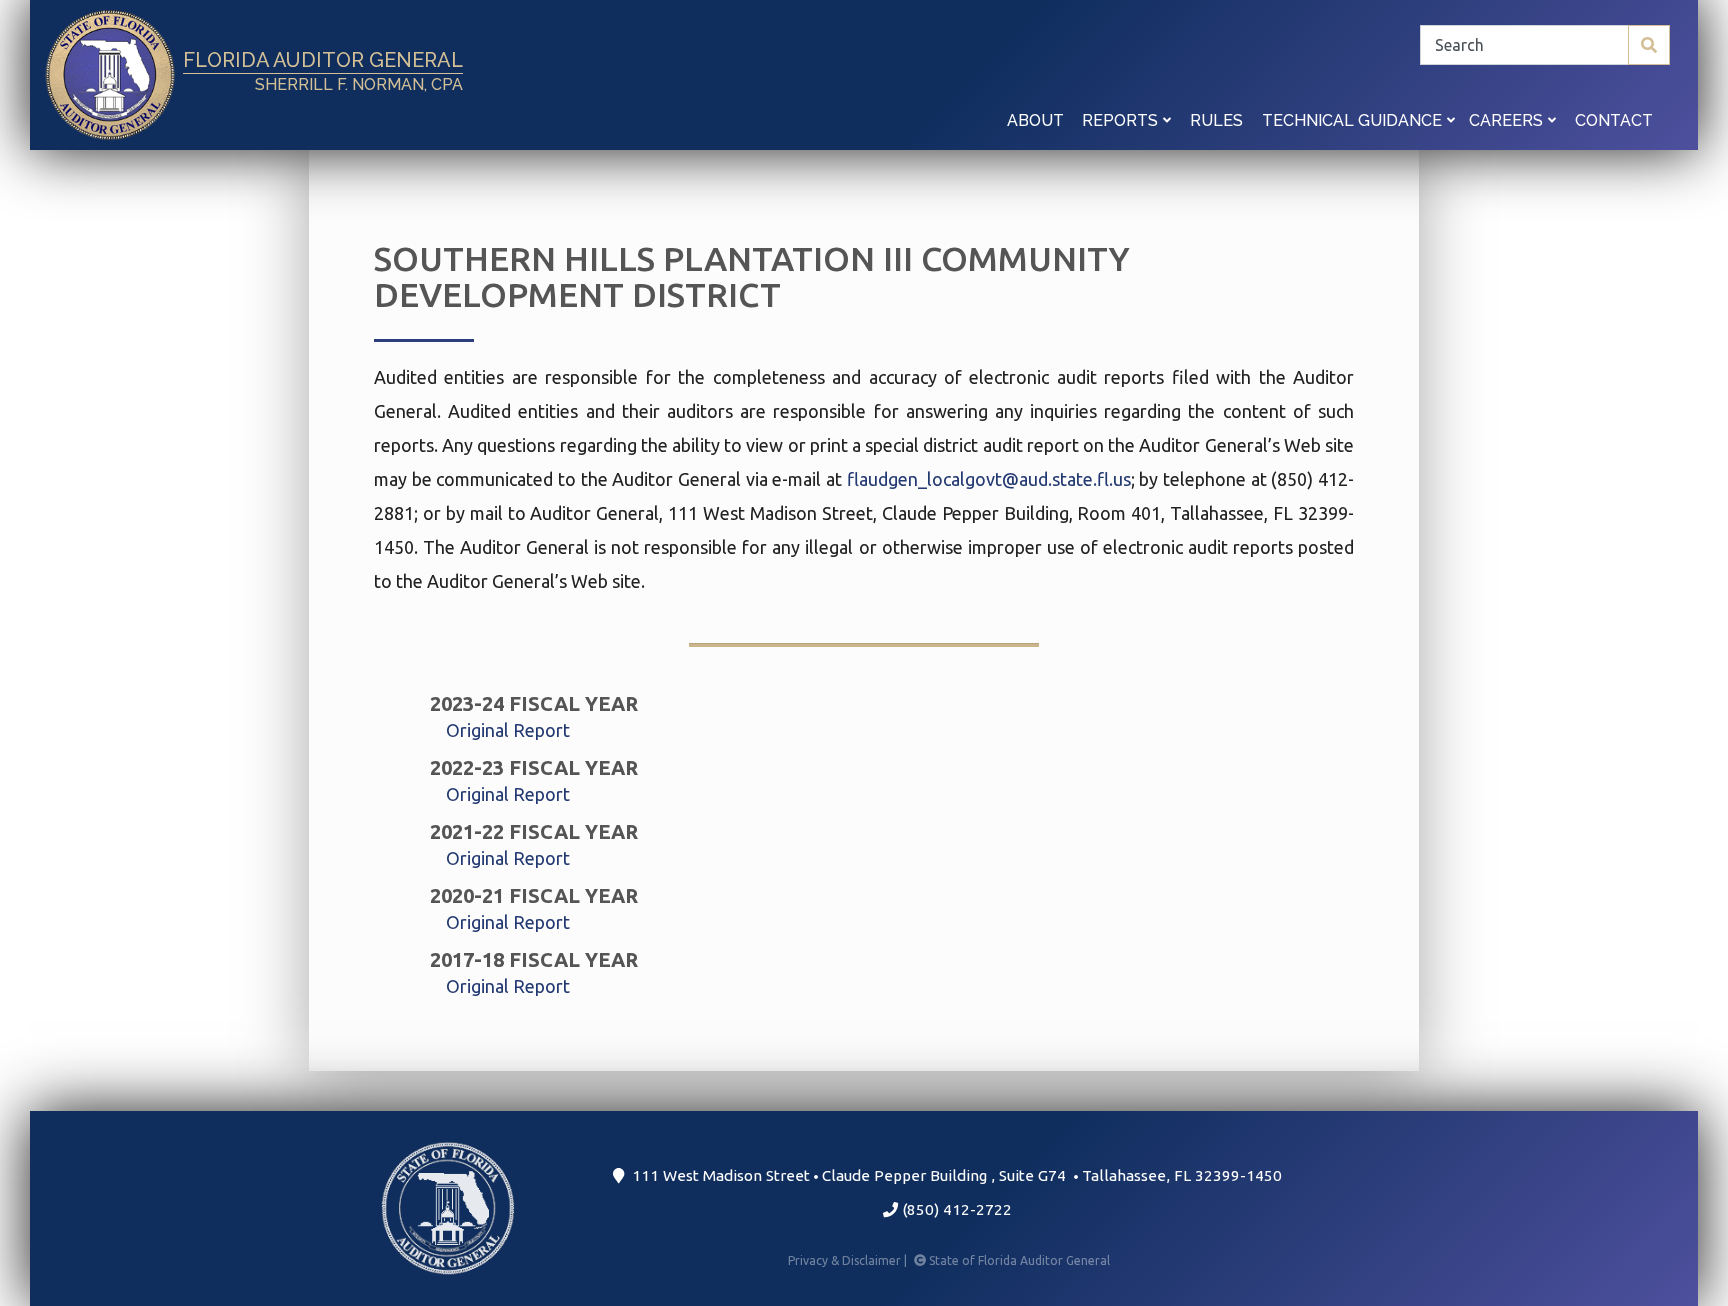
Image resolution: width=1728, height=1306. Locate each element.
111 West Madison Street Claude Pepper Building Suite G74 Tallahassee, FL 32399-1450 (953, 1175)
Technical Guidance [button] (1354, 120)
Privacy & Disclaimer (849, 1260)
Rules (1216, 120)
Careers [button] (1508, 120)
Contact (1614, 120)
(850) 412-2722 (955, 1209)
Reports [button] (1122, 120)
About (1035, 120)
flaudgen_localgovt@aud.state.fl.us (989, 479)
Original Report (508, 730)
